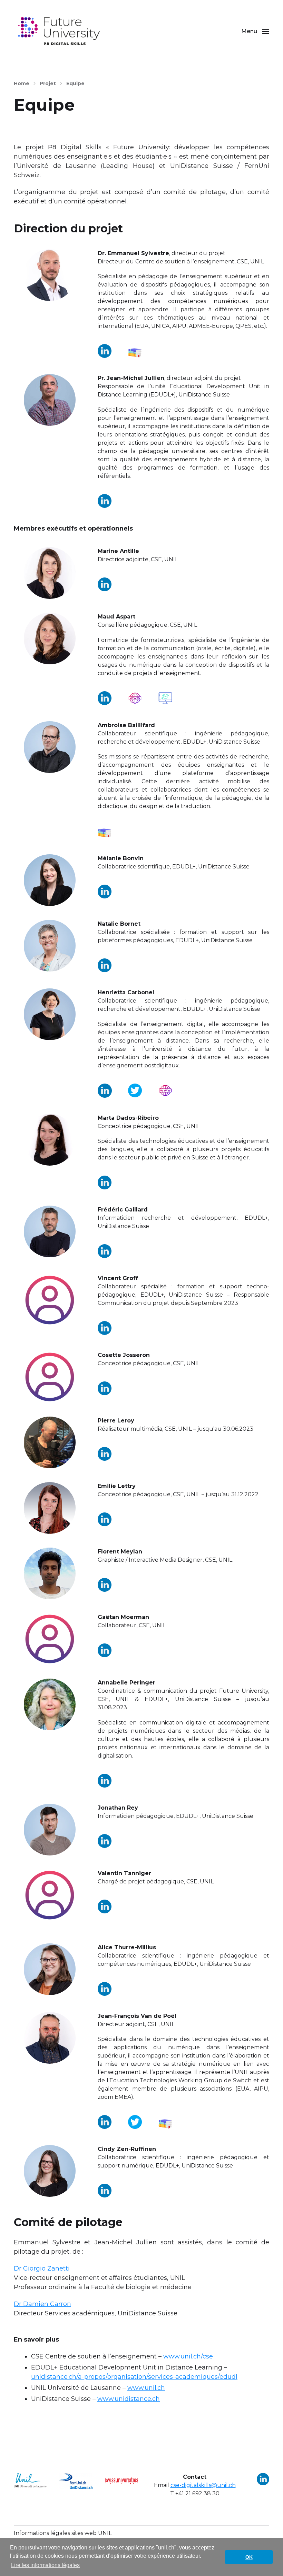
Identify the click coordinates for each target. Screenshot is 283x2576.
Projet (48, 83)
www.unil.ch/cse (188, 2356)
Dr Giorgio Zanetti (42, 2268)
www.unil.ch (146, 2388)
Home (22, 83)
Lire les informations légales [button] (45, 2565)
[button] (255, 31)
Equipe (75, 83)
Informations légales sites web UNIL (63, 2533)
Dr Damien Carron (42, 2304)
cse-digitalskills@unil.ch (203, 2485)
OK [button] (249, 2557)
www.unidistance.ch (129, 2399)
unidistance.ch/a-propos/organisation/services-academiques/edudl (134, 2377)
